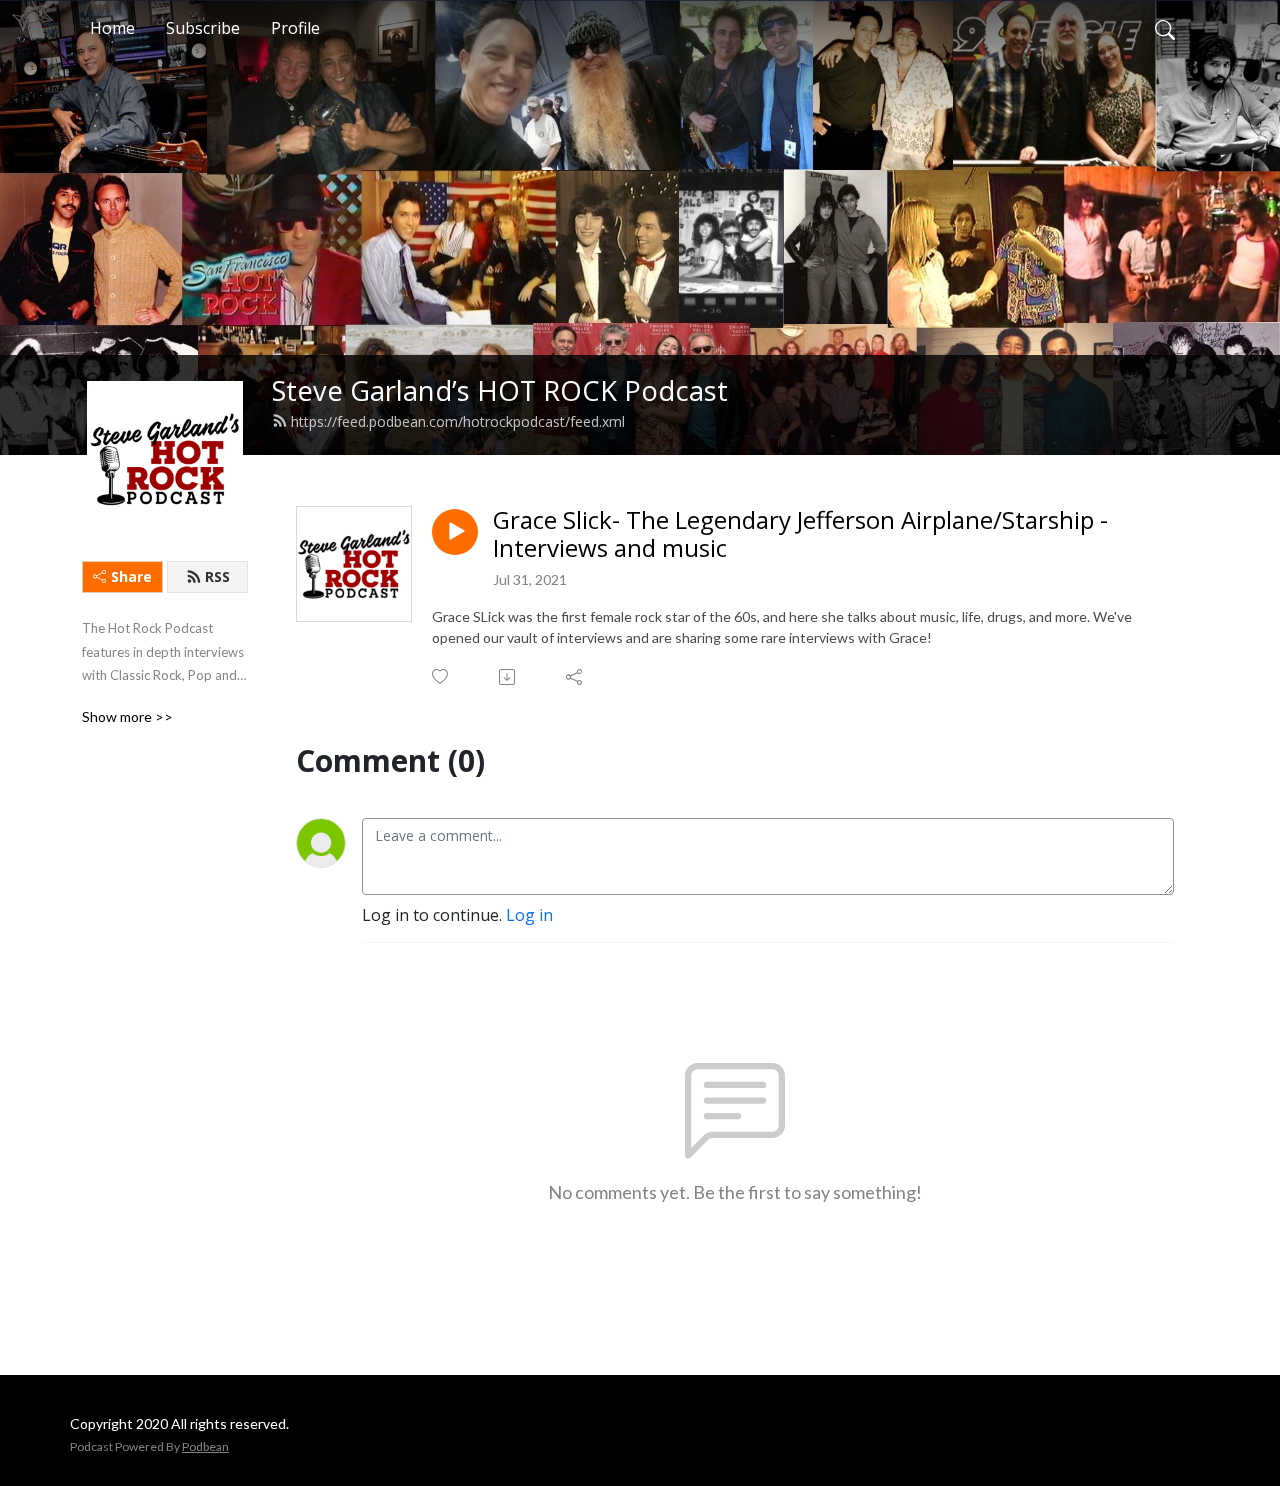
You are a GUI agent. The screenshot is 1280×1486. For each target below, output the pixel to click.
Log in (529, 915)
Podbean (205, 1446)
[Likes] (441, 676)
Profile (295, 28)
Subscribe (203, 28)
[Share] (575, 677)
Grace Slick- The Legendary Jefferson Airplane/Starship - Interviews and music (800, 535)
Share (131, 576)
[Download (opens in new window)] (508, 677)
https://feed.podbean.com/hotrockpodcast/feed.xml (458, 421)
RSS (217, 576)
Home (112, 28)
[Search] (1165, 28)
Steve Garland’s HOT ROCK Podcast (500, 390)
